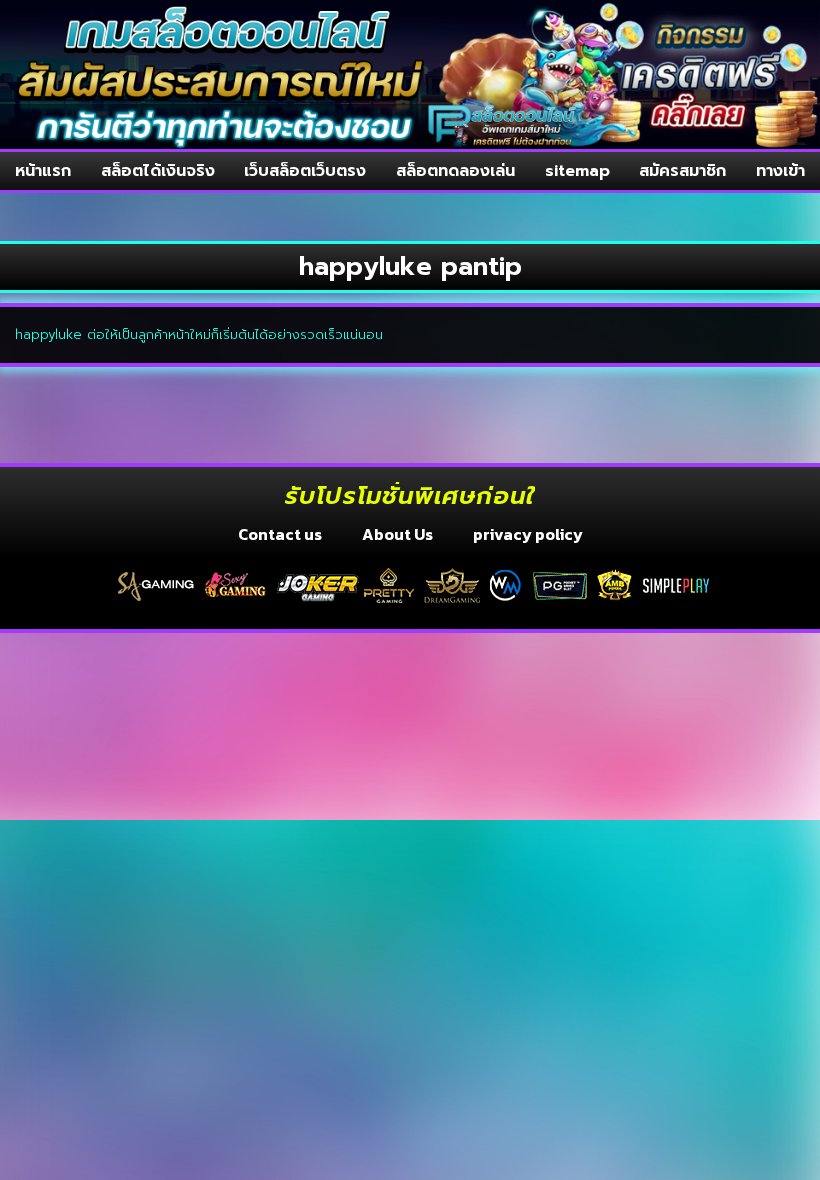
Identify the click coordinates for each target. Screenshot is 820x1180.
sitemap (577, 171)
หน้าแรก (43, 171)
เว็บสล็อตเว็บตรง (305, 171)
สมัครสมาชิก (682, 171)
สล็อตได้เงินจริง (158, 171)
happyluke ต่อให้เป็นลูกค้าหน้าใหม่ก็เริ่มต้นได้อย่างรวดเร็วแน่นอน (199, 334)
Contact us (280, 534)
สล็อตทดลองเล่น (455, 171)
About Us (397, 534)
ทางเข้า (780, 171)
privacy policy (528, 534)
